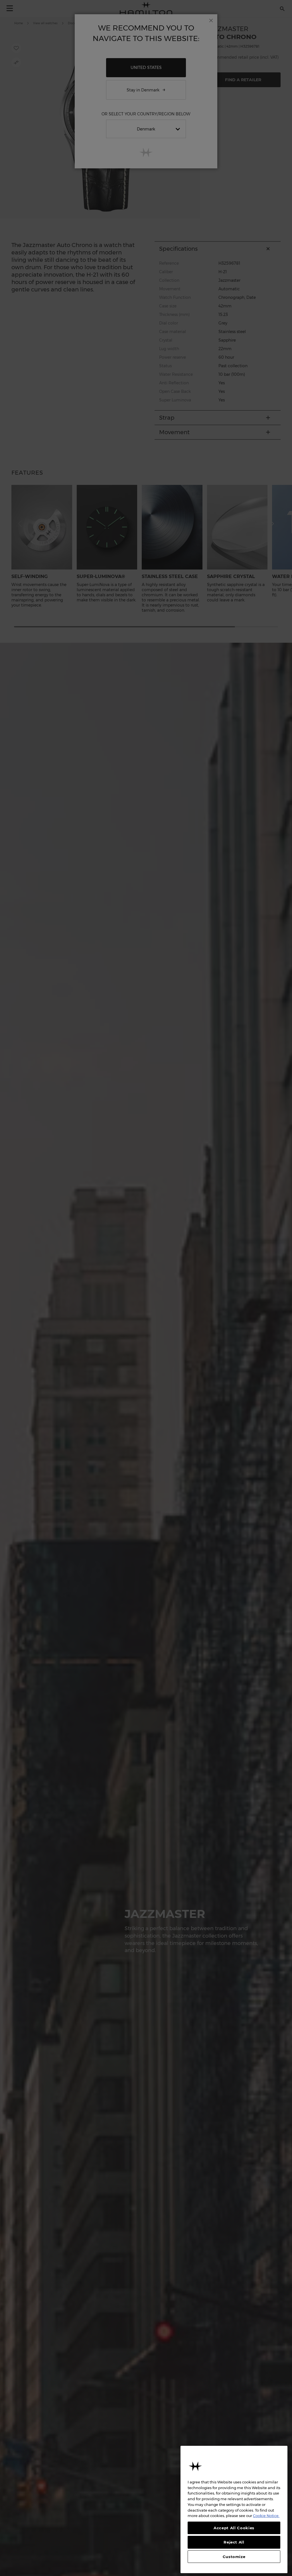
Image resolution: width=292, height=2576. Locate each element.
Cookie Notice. (266, 2516)
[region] (234, 2509)
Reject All (234, 2542)
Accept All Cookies (234, 2528)
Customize (234, 2557)
